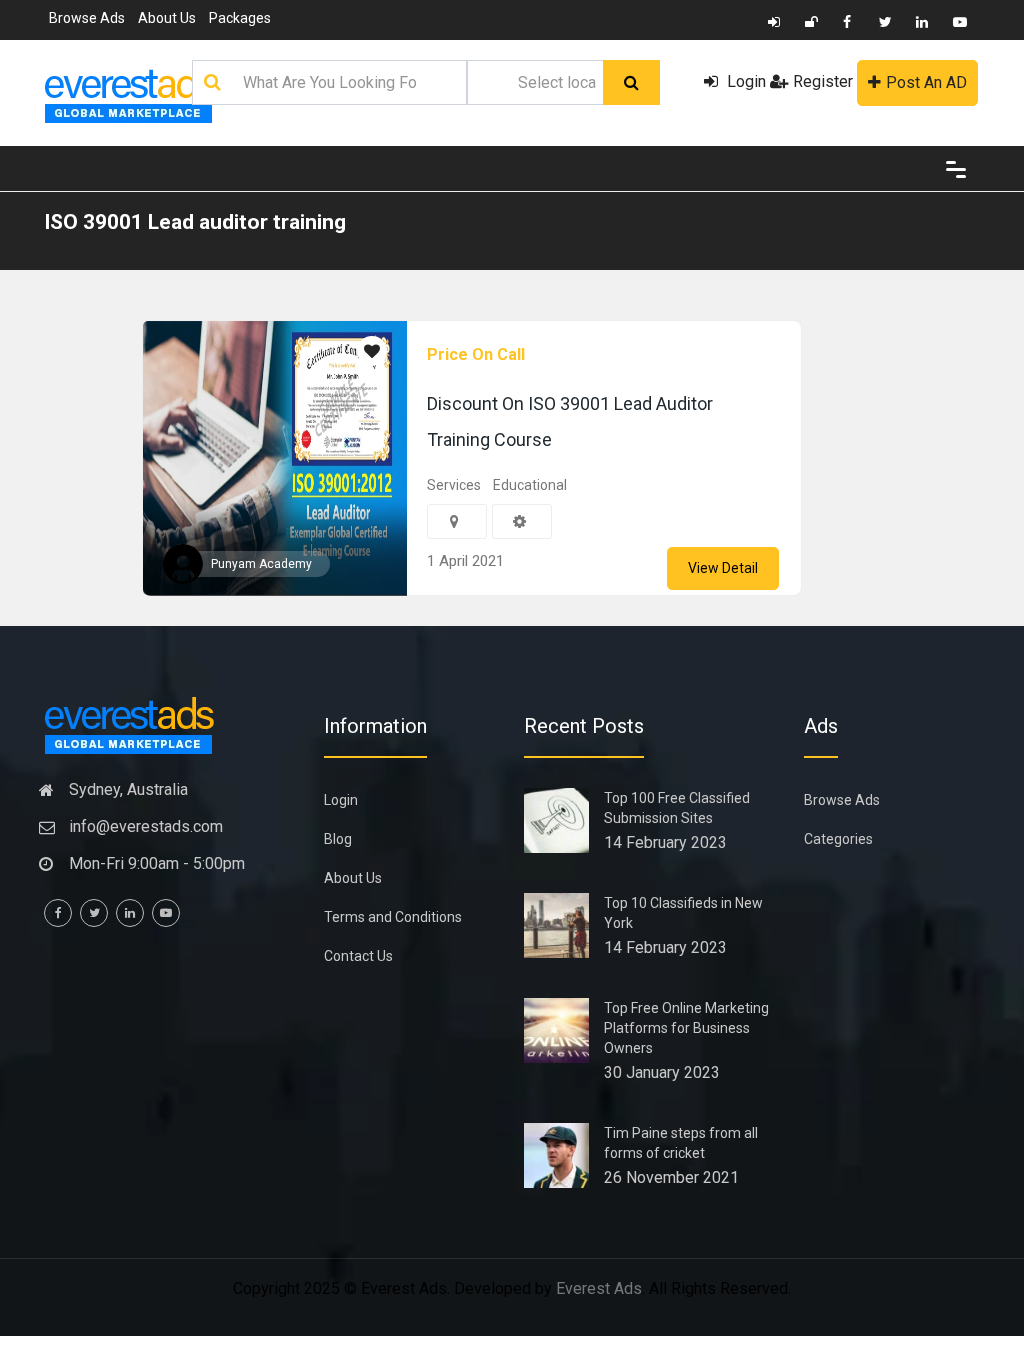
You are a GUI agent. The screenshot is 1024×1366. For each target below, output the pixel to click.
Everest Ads (599, 1288)
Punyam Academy (261, 564)
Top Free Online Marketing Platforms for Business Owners (686, 1028)
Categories (838, 839)
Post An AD (926, 82)
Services (454, 485)
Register (823, 81)
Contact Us (358, 956)
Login (744, 81)
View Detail (723, 568)
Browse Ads (87, 18)
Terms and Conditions (393, 917)
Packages (240, 18)
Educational (530, 485)
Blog (338, 839)
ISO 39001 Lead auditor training (195, 222)
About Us (167, 18)
